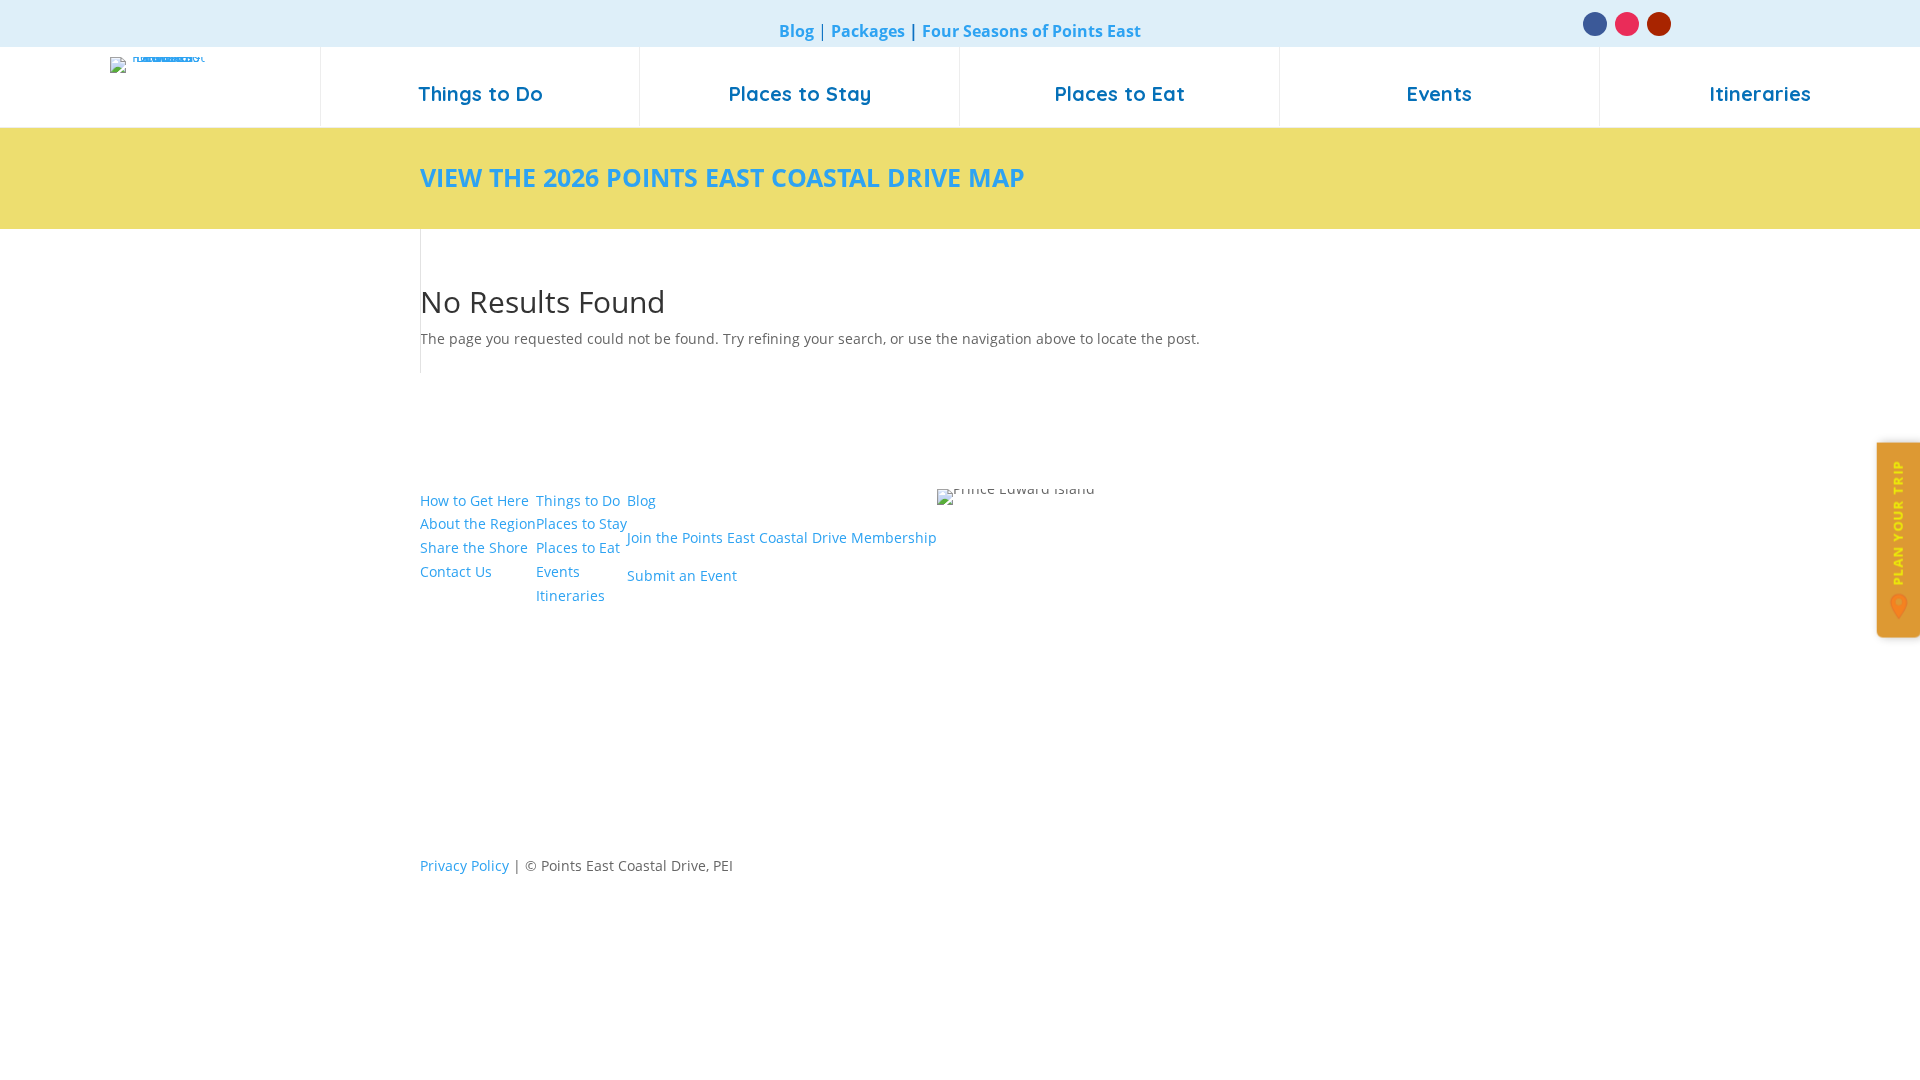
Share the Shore (474, 547)
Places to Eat (578, 547)
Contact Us (456, 571)
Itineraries (570, 595)
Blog (641, 500)
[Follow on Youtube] (1659, 24)
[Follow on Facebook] (1595, 24)
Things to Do (578, 500)
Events (558, 571)
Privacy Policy (464, 865)
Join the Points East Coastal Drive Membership (782, 537)
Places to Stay (581, 523)
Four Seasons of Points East (1031, 31)
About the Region (478, 523)
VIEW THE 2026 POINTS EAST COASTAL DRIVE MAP (722, 177)
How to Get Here (474, 500)
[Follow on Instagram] (1627, 24)
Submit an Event (682, 575)
